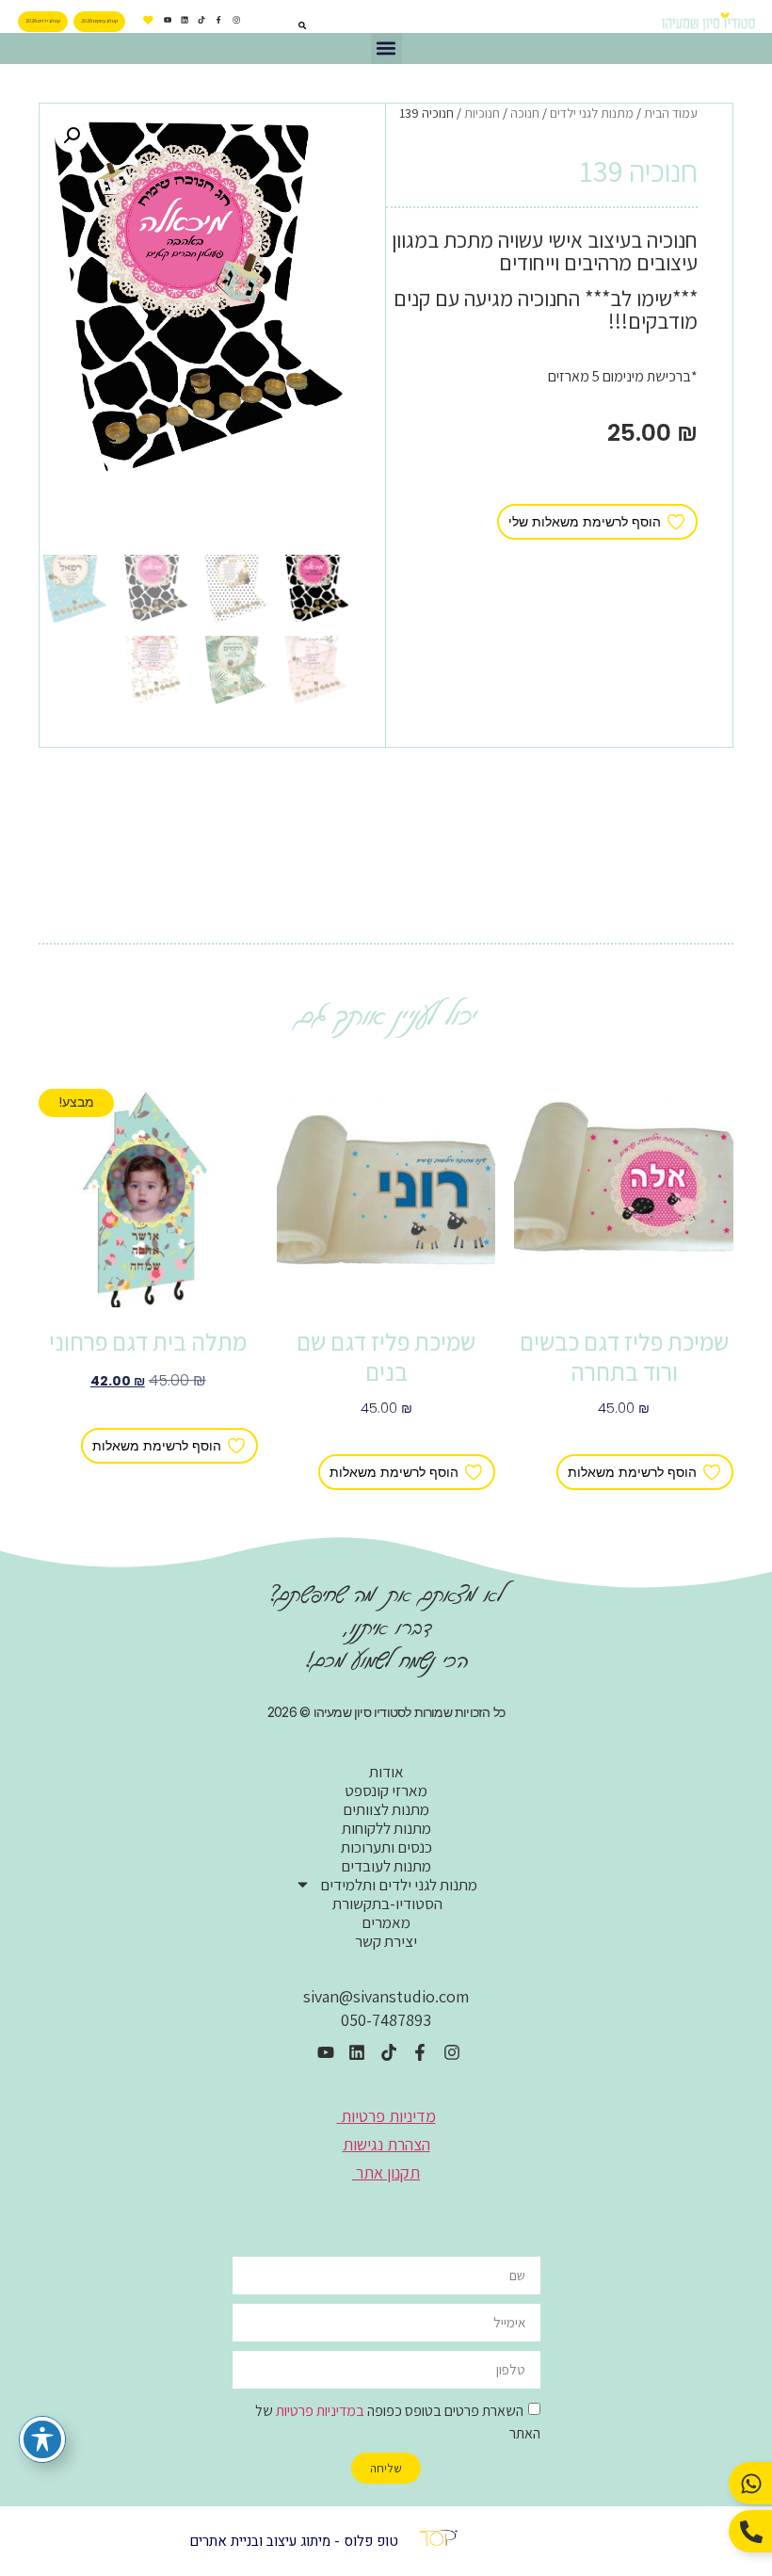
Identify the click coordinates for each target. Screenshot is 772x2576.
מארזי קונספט (386, 1790)
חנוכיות (482, 113)
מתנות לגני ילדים (592, 113)
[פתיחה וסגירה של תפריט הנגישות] (42, 2439)
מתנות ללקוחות (386, 1828)
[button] (386, 49)
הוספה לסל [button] (624, 1437)
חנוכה (525, 113)
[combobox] (279, 25)
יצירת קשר (386, 1941)
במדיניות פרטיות (320, 2411)
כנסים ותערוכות (386, 1847)
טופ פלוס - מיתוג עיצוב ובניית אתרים (294, 2541)
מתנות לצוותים (386, 1809)
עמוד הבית (671, 113)
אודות (386, 1772)
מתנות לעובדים (386, 1866)
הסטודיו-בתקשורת (386, 1904)
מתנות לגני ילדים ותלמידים (399, 1885)
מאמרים (386, 1922)
